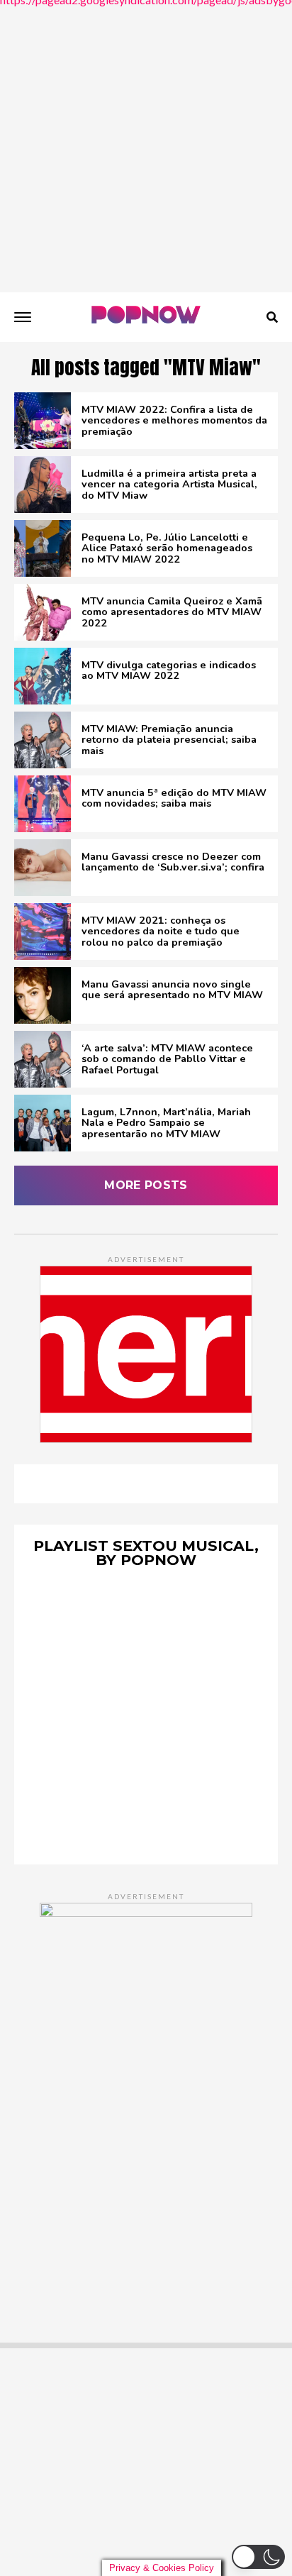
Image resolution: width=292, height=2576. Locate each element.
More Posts (146, 1185)
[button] (258, 2557)
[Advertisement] (146, 146)
